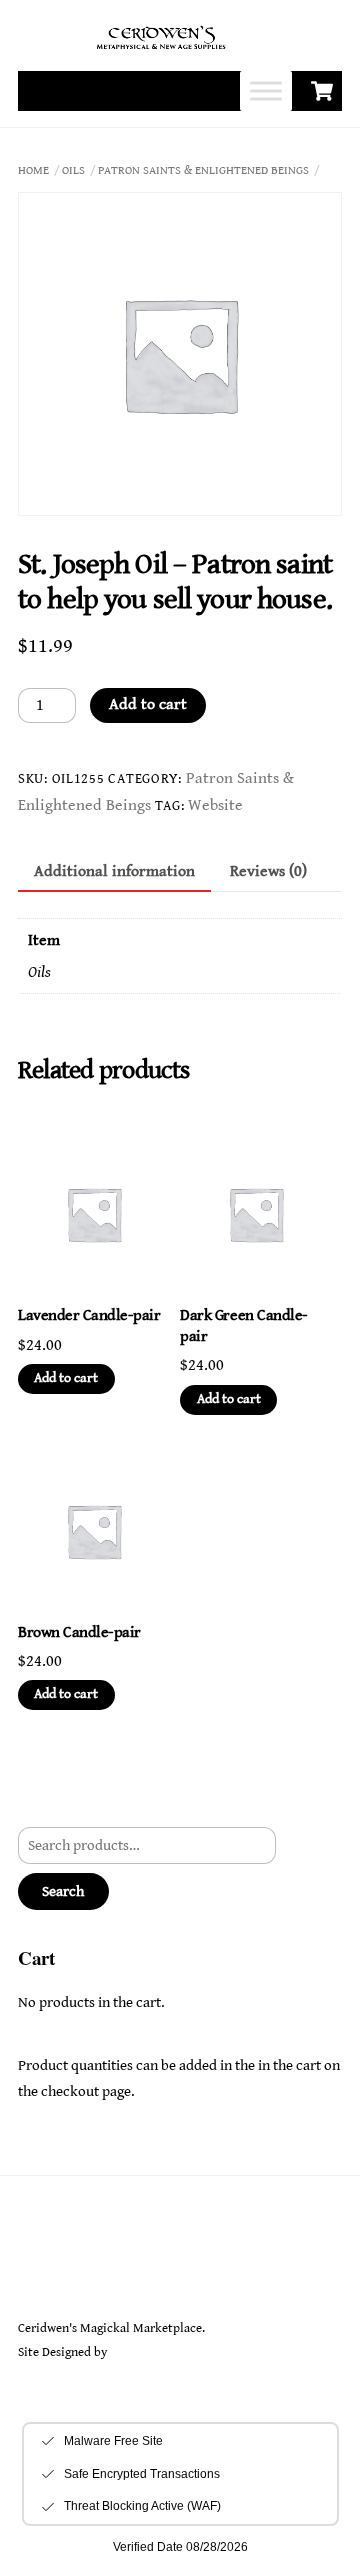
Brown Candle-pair (79, 1632)
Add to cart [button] (66, 1378)
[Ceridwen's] (172, 49)
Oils (73, 170)
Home (33, 170)
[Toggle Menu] (266, 91)
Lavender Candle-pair (89, 1315)
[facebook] (85, 2272)
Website (215, 805)
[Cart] (322, 91)
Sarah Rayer (141, 2352)
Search (63, 1891)
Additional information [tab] (114, 871)
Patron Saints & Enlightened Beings (203, 170)
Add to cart (148, 704)
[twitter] (38, 2272)
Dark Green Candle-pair (243, 1326)
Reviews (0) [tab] (268, 871)
